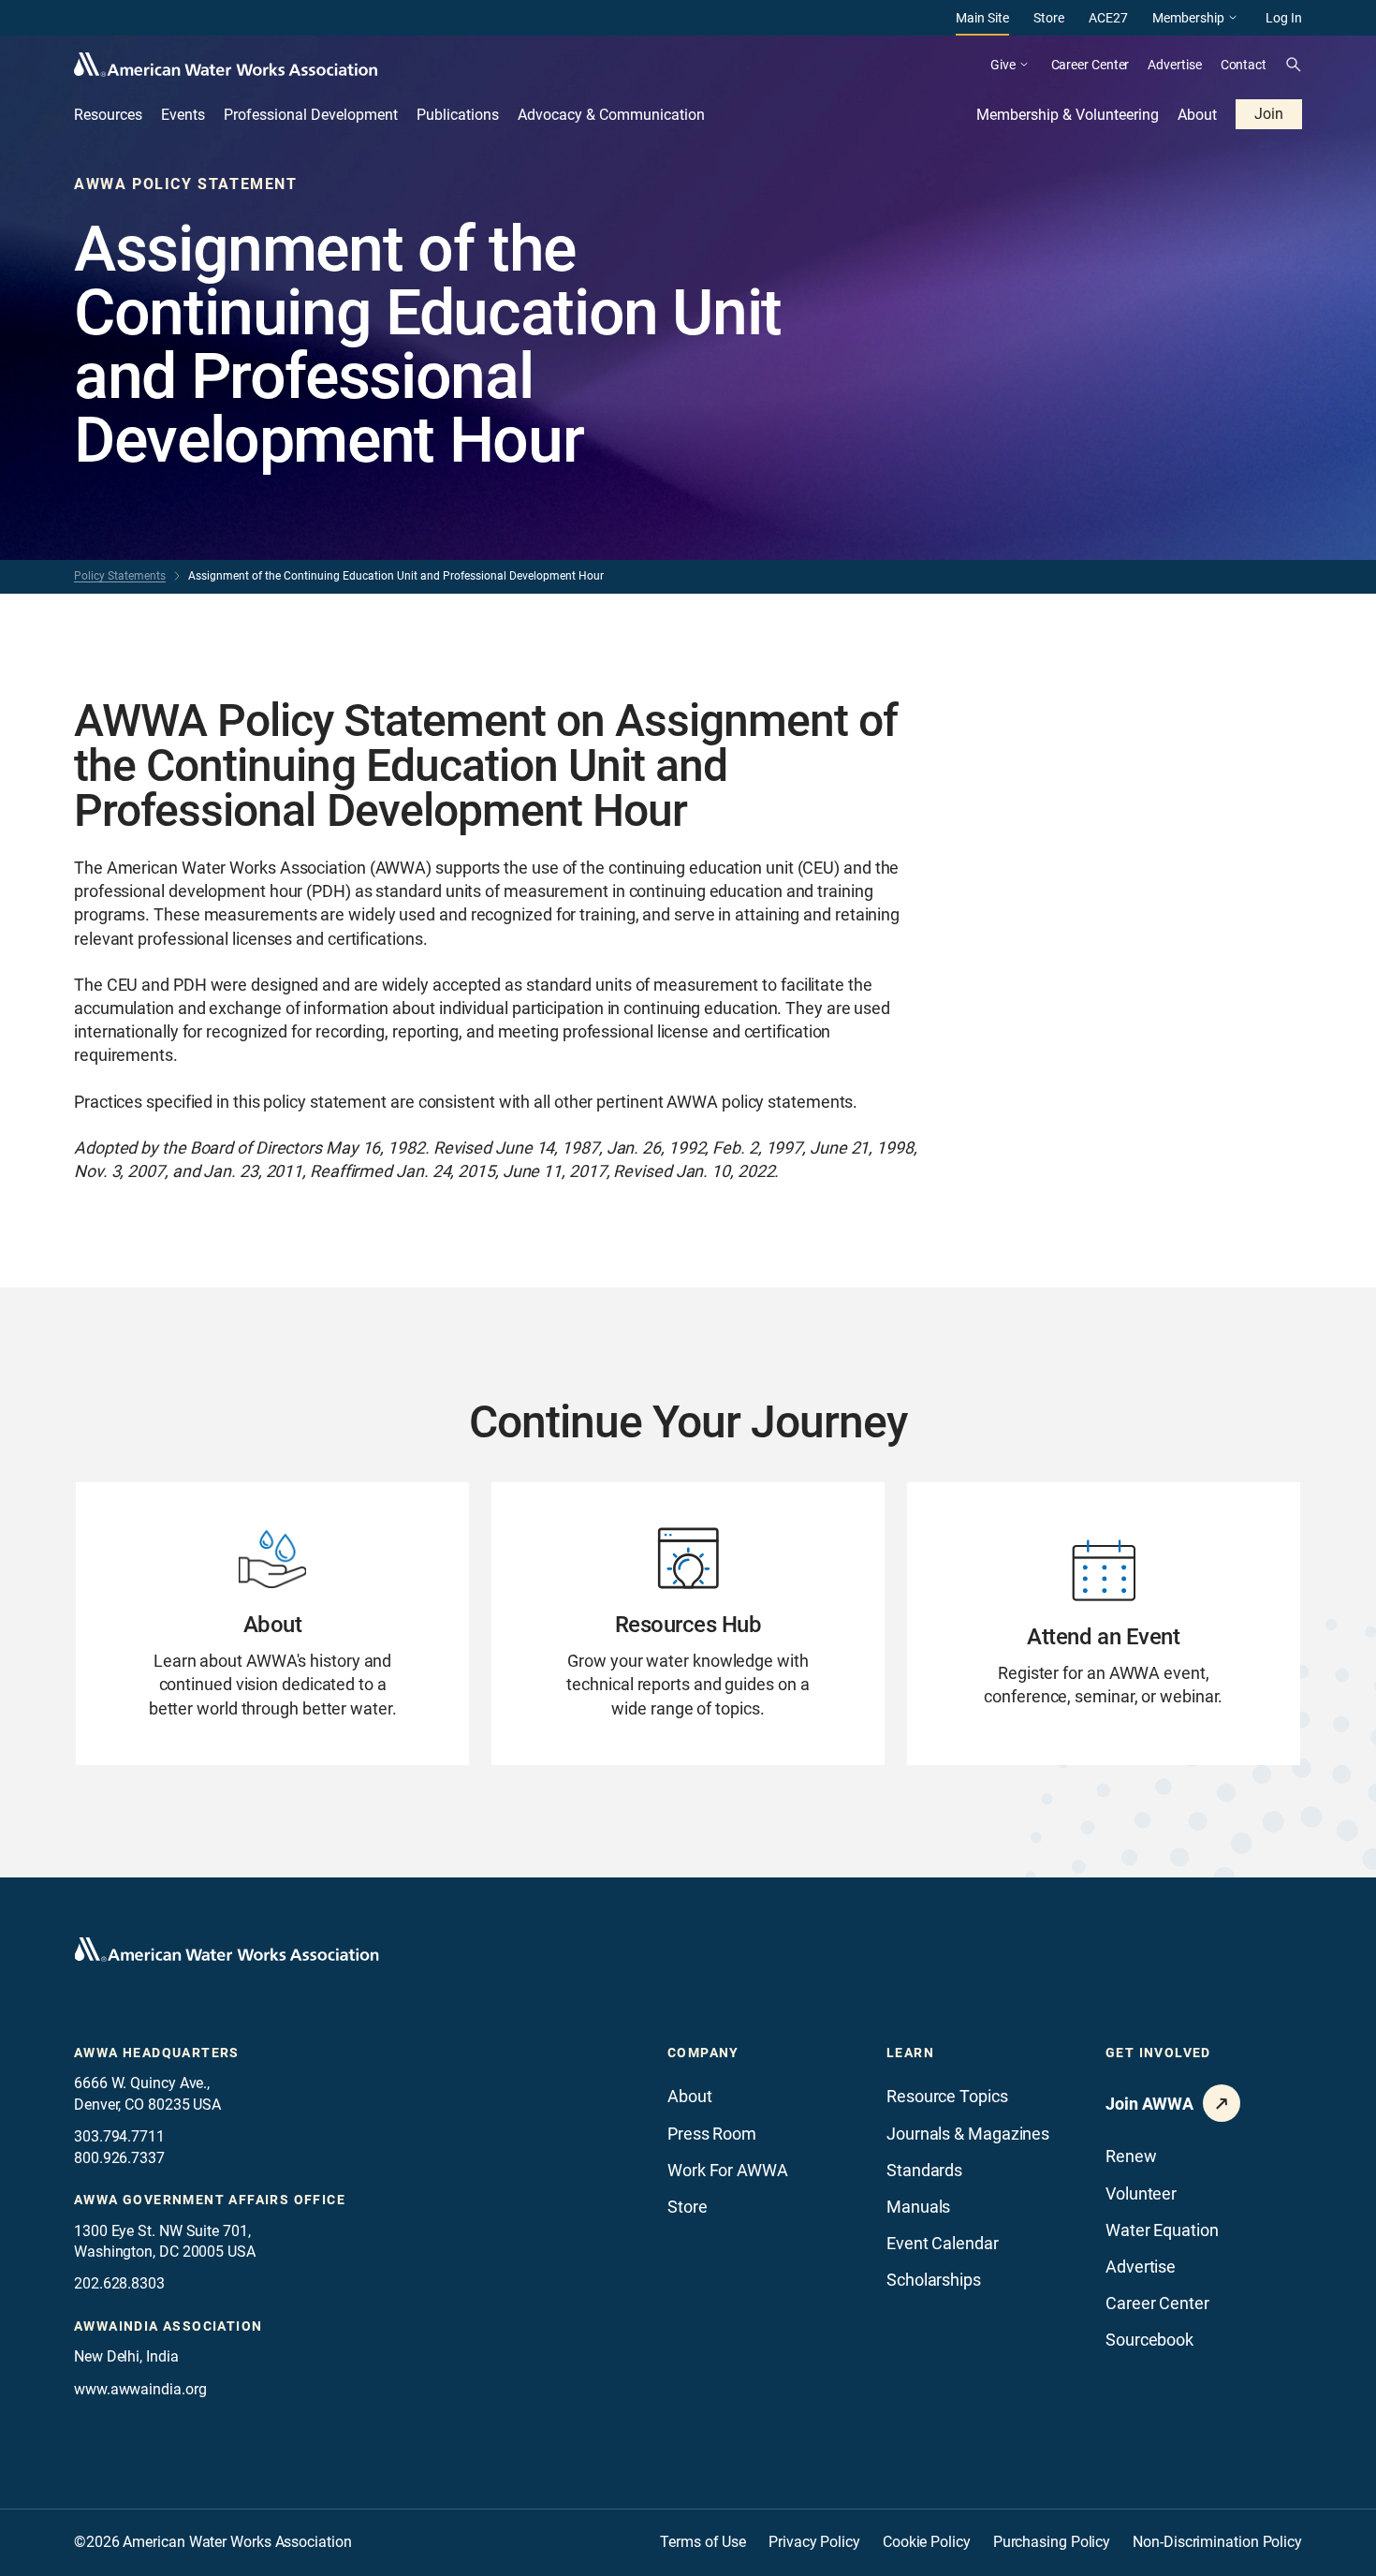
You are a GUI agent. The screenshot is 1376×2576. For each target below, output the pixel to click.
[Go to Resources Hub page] (688, 1624)
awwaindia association (168, 2326)
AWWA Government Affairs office (210, 2200)
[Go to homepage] (227, 1950)
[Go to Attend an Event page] (1104, 1624)
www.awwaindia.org (140, 2389)
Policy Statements (120, 576)
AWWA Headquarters (157, 2053)
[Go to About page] (272, 1624)
